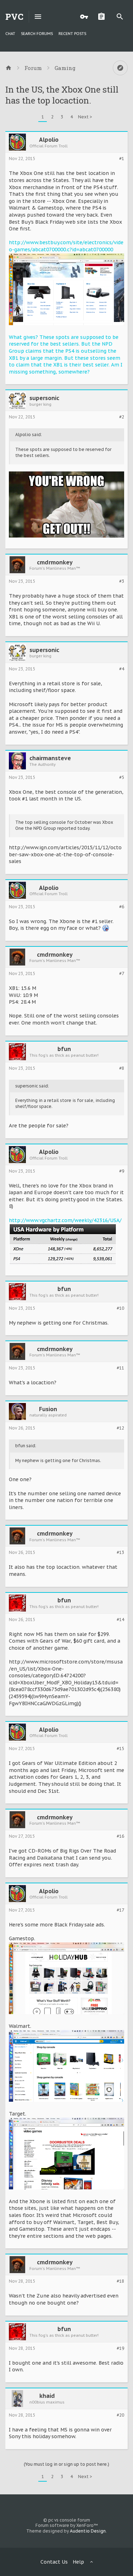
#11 (120, 1368)
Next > (85, 117)
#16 (120, 1836)
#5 (122, 778)
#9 (122, 1171)
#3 (122, 581)
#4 (122, 669)
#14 (120, 1620)
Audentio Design (88, 2531)
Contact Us (54, 2562)
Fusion (48, 1409)
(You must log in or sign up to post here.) (66, 2464)
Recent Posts (72, 34)
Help (78, 2562)
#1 (122, 159)
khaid (47, 2396)
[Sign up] (103, 17)
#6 (122, 907)
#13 (120, 1553)
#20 (120, 2415)
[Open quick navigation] (120, 68)
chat (10, 34)
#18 (120, 2281)
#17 (120, 1910)
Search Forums (37, 34)
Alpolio (49, 140)
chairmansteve (50, 758)
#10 (120, 1308)
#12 (120, 1428)
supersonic (44, 398)
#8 (122, 1068)
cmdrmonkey (55, 562)
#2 (122, 417)
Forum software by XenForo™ (67, 2525)
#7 (122, 974)
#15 (120, 1749)
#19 (120, 2348)
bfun (64, 1049)
